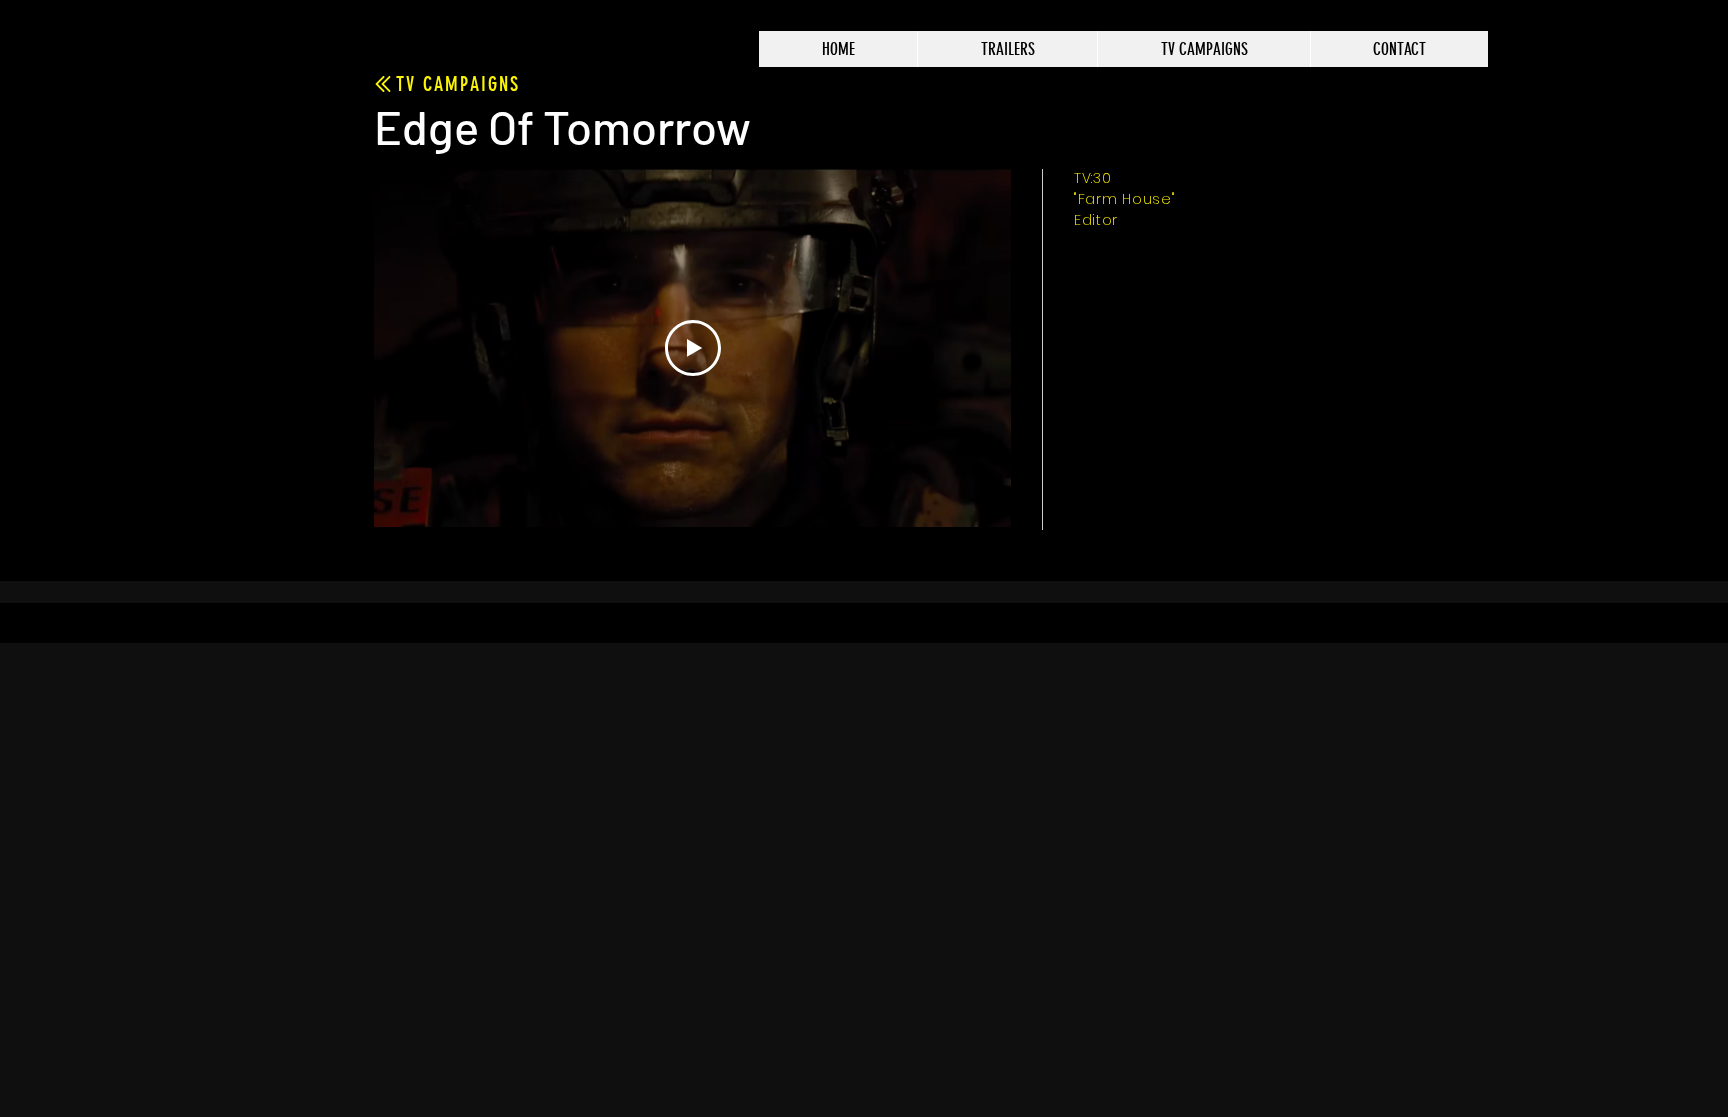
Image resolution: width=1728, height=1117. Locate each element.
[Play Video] (693, 348)
